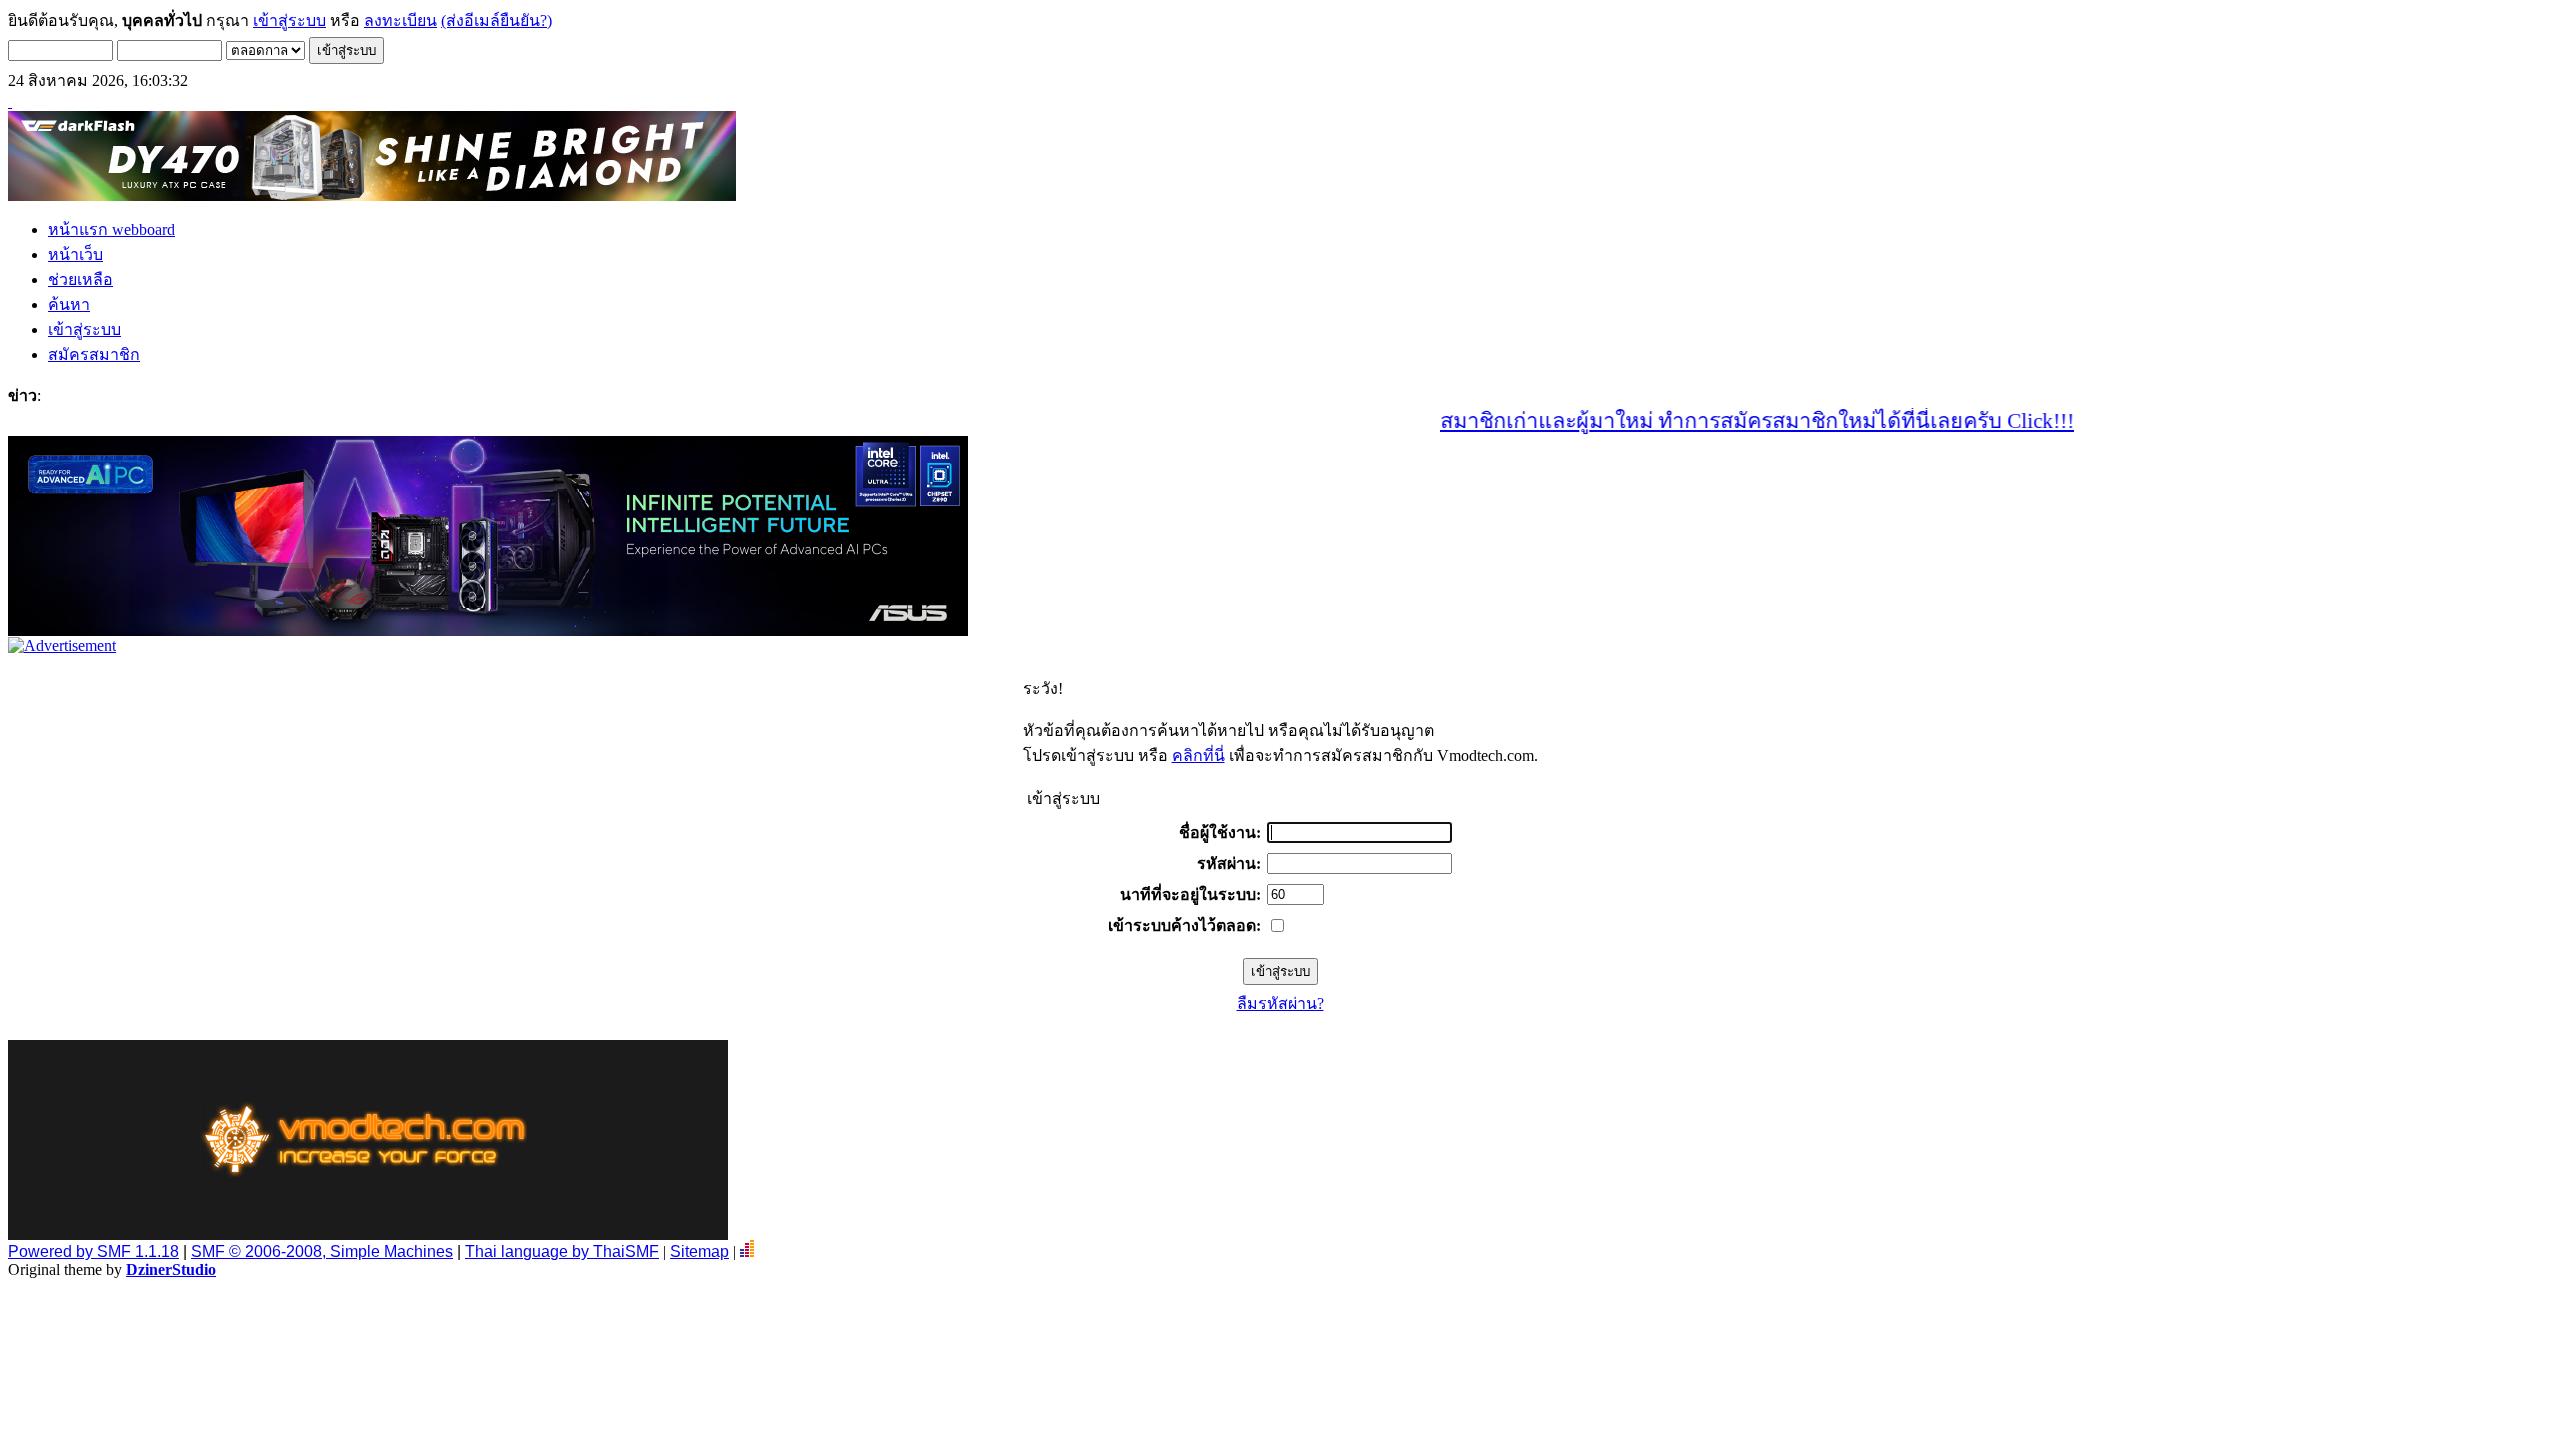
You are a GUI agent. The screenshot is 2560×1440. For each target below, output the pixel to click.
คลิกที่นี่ (1198, 755)
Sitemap (699, 1251)
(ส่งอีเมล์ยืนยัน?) (496, 20)
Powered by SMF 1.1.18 (93, 1251)
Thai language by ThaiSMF (562, 1251)
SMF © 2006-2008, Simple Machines (322, 1251)
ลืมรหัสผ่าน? (1280, 1003)
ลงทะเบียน (400, 20)
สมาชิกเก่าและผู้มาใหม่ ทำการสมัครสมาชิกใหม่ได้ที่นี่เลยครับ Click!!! (1718, 421)
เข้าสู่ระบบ (289, 20)
